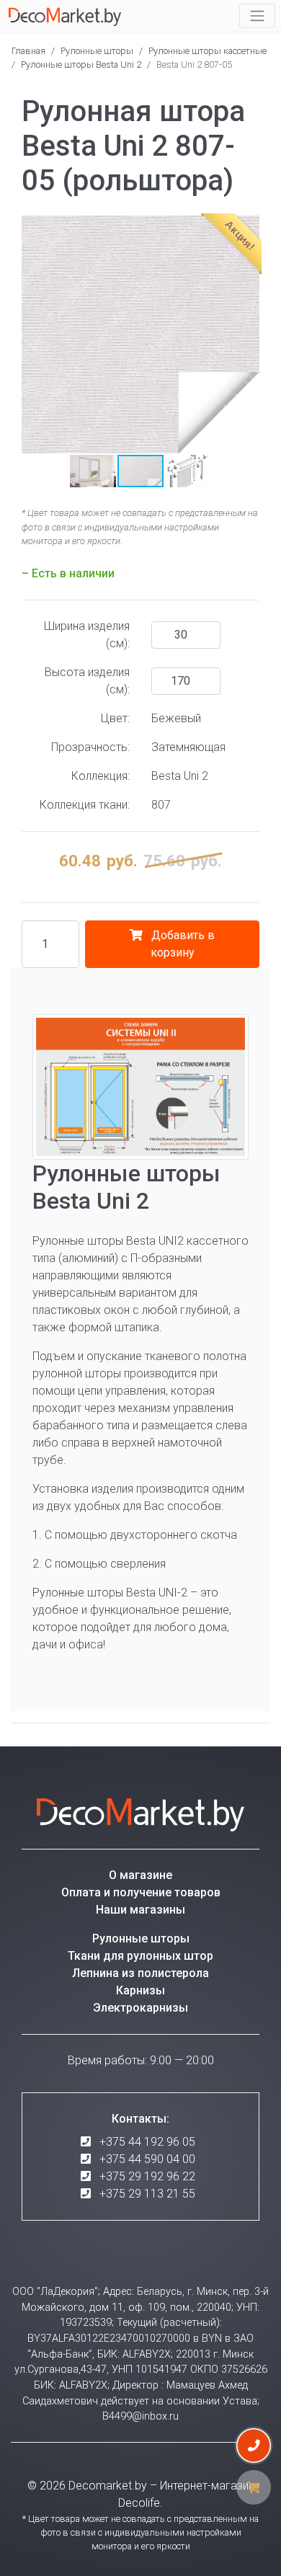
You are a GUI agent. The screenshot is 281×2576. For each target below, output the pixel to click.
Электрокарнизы (140, 2008)
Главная (28, 51)
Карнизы (140, 1990)
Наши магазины (140, 1910)
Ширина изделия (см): (87, 635)
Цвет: (115, 718)
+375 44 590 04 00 (147, 2159)
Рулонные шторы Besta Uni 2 (81, 65)
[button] (35, 334)
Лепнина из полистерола (140, 1973)
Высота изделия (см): (87, 681)
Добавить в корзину (182, 944)
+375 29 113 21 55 (147, 2194)
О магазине (140, 1875)
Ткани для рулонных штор (140, 1956)
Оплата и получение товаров (141, 1892)
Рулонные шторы (97, 51)
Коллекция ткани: (85, 805)
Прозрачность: (90, 747)
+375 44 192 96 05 (147, 2142)
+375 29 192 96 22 (147, 2176)
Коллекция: (101, 776)
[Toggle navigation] (257, 16)
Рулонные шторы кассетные (208, 51)
